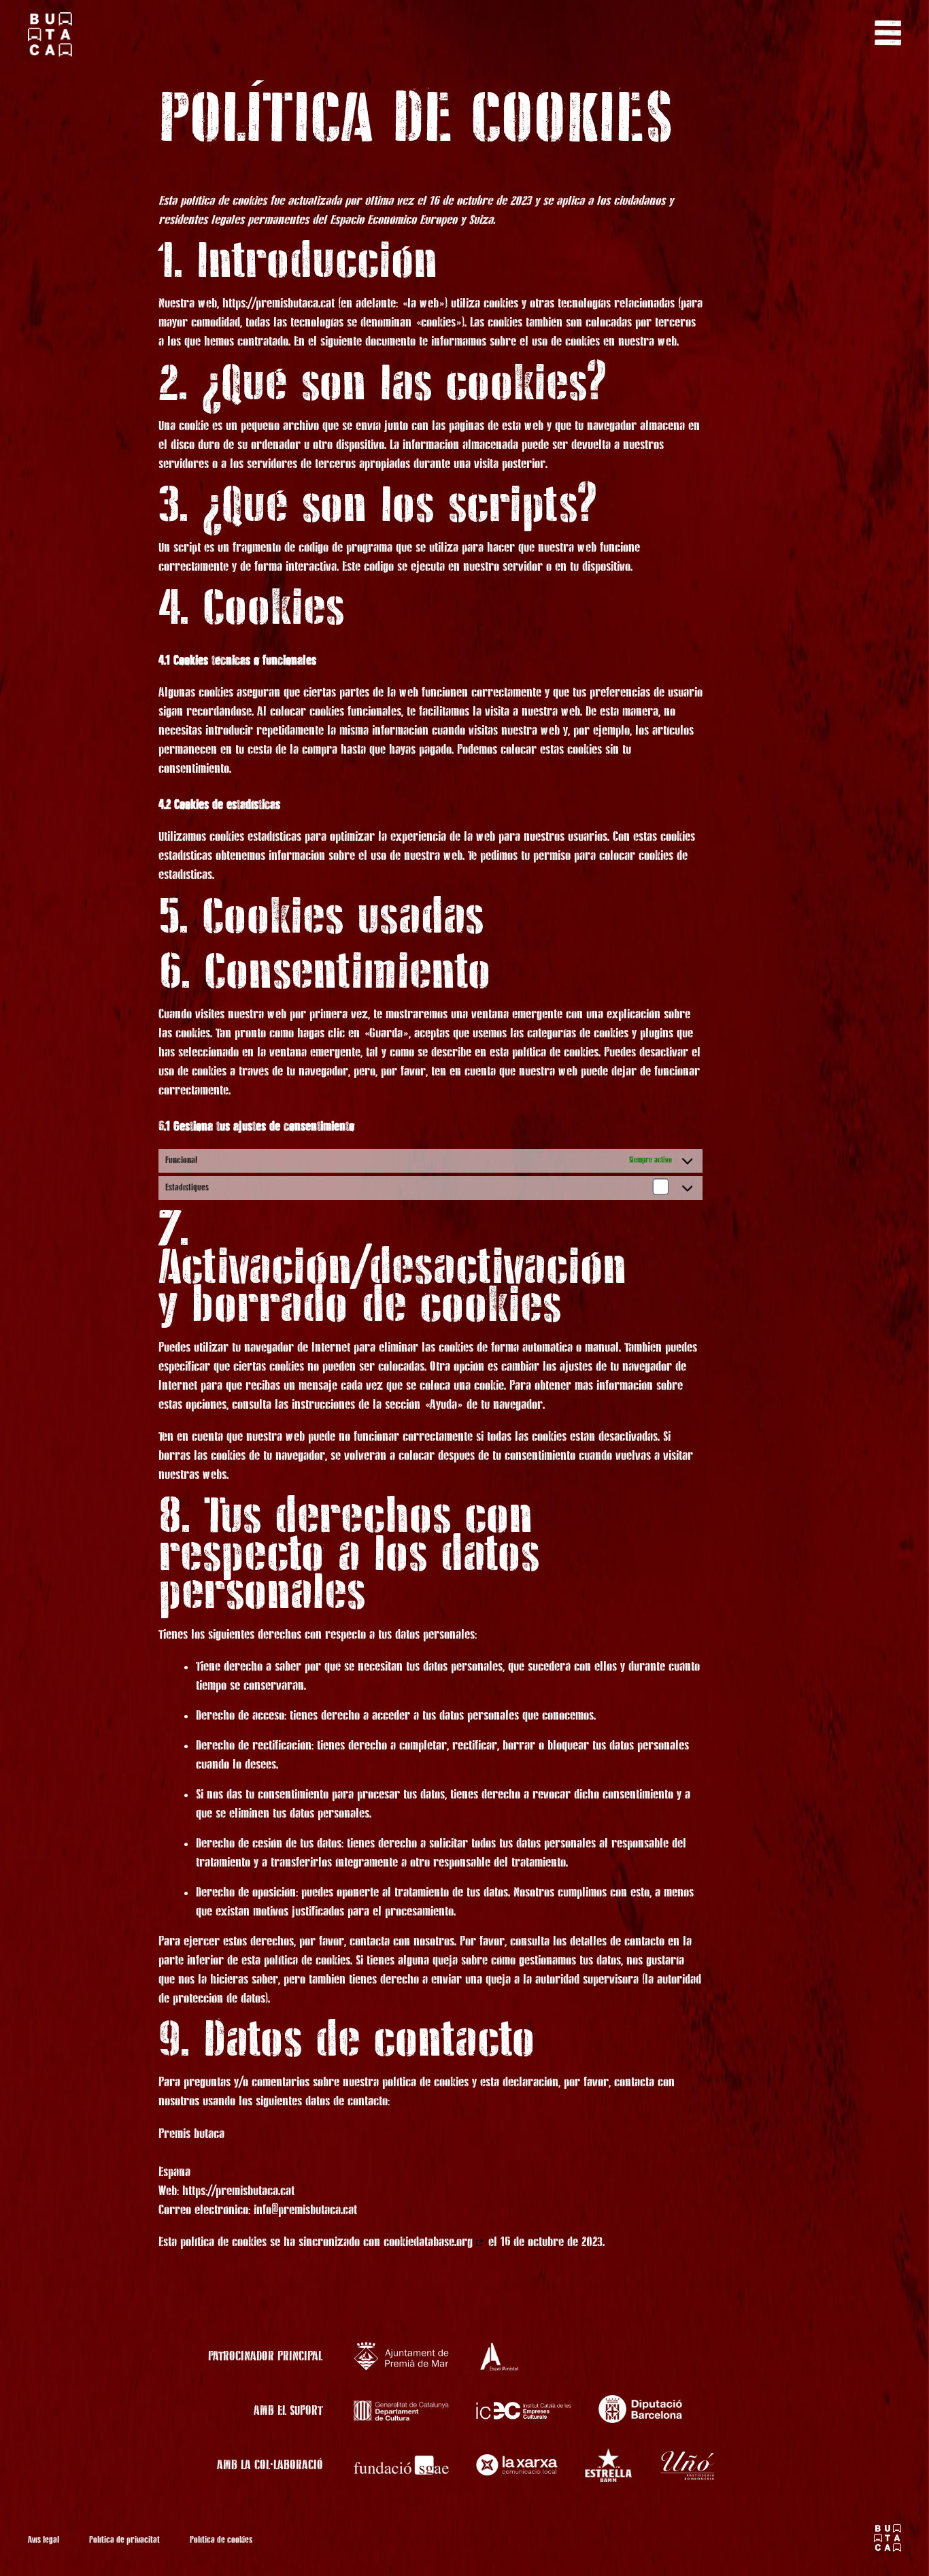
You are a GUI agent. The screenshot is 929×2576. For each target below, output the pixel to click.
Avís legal (44, 2540)
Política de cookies (221, 2540)
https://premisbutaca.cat (278, 303)
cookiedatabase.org (428, 2242)
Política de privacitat (124, 2540)
